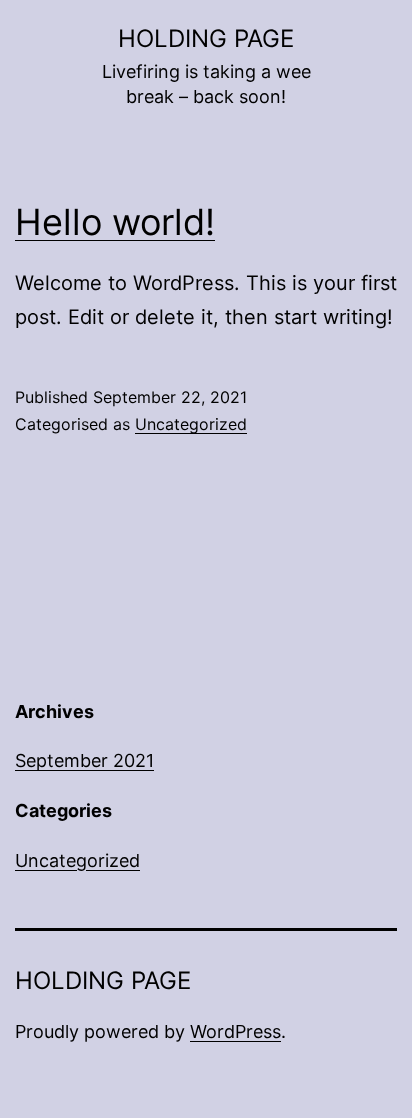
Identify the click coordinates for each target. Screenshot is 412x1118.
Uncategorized (191, 424)
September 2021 (84, 760)
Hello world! (115, 222)
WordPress (235, 1031)
